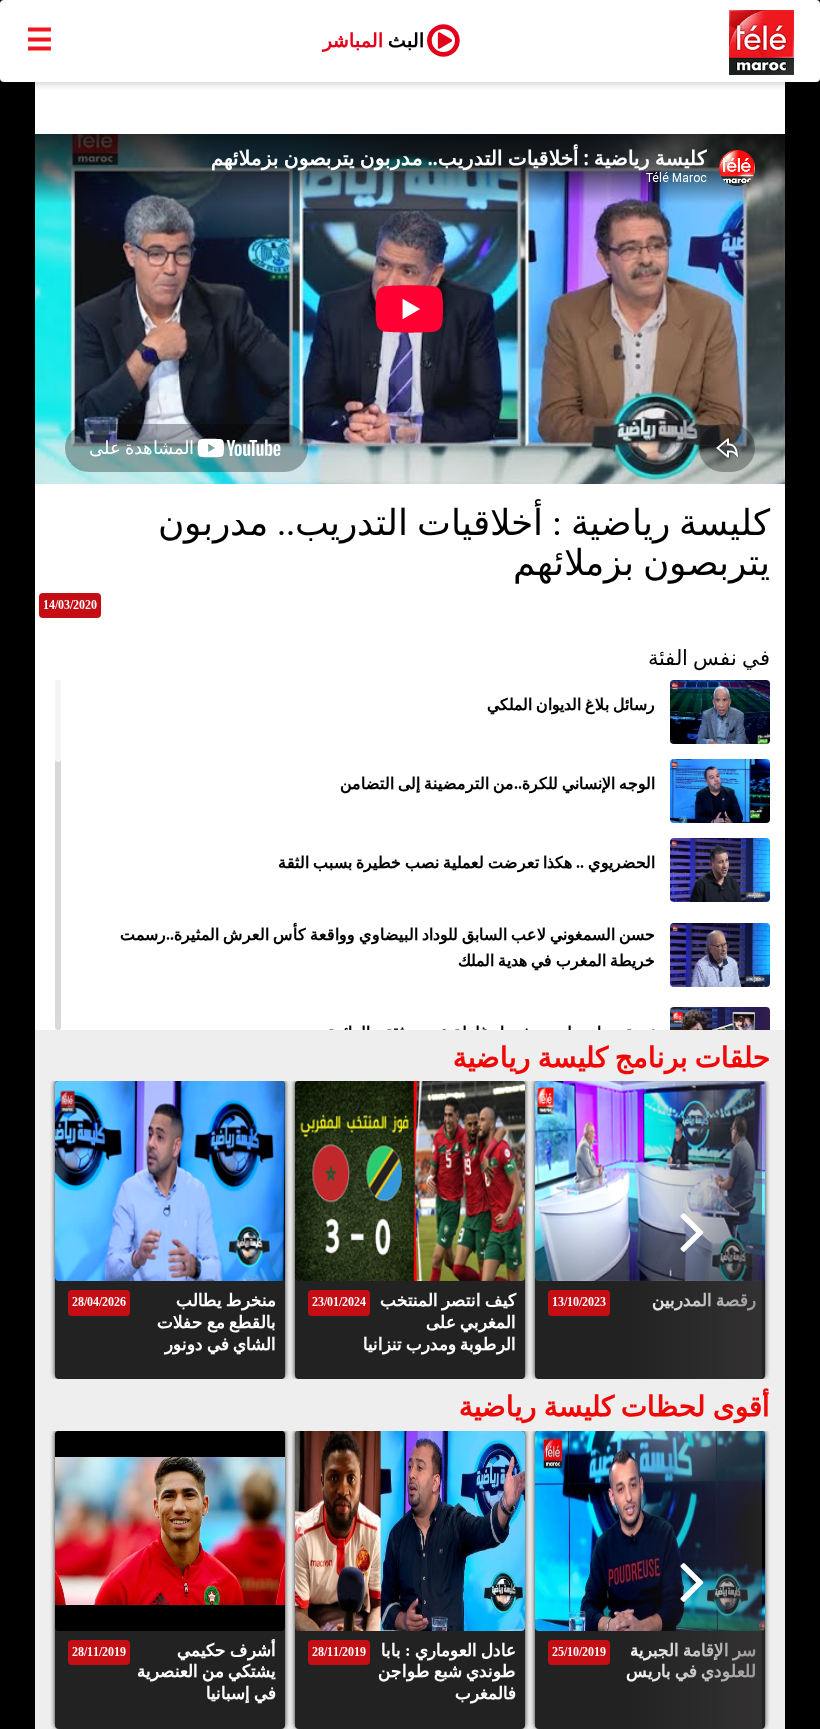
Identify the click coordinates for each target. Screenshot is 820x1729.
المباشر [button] (373, 40)
